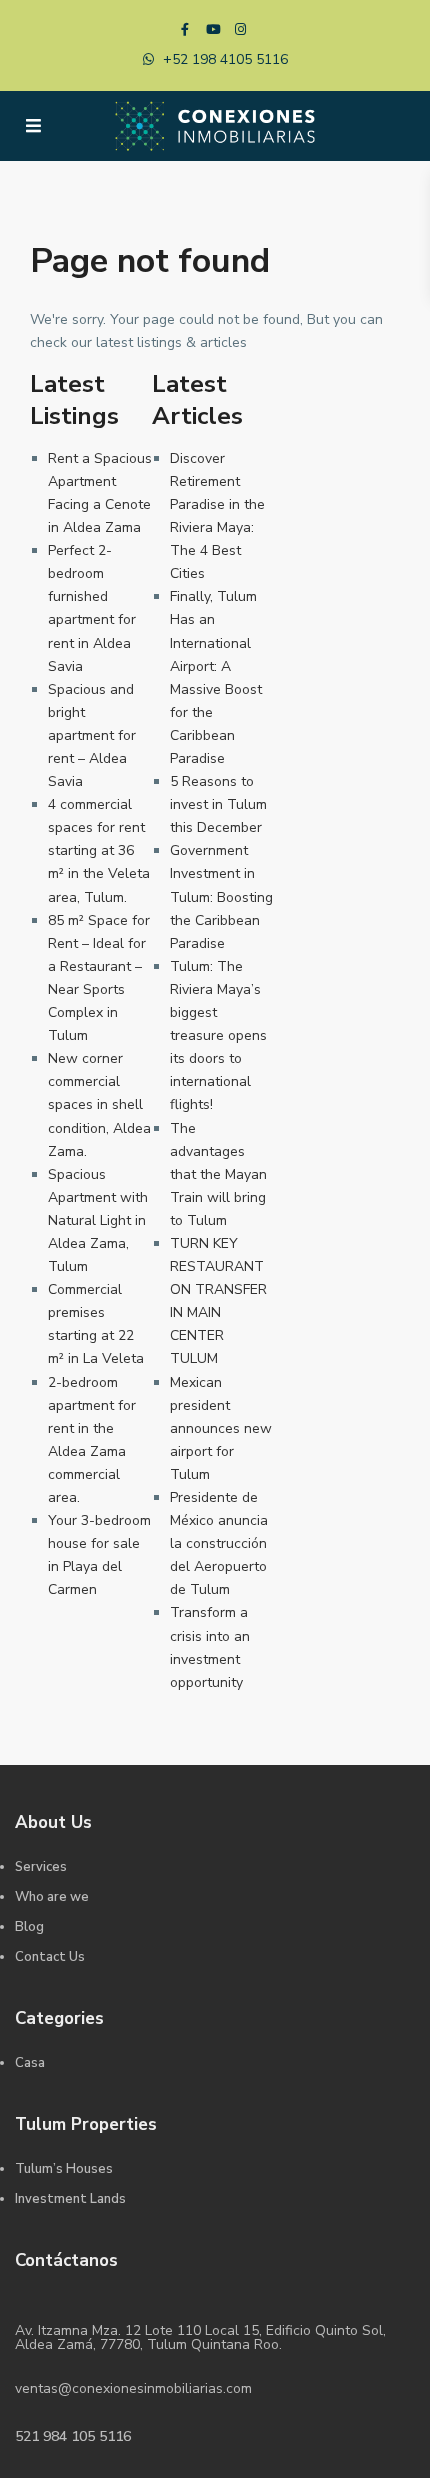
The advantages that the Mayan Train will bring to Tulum (218, 1174)
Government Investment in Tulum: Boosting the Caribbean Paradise (221, 896)
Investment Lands (70, 2199)
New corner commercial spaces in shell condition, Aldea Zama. (99, 1104)
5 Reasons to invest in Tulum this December (218, 804)
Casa (30, 2063)
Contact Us (50, 1957)
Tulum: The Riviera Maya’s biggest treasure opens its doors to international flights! (218, 1036)
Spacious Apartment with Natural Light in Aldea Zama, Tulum (98, 1220)
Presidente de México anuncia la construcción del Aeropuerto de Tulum (219, 1543)
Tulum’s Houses (64, 2169)
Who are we (52, 1897)
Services (41, 1867)
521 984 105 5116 (73, 2436)
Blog (29, 1927)
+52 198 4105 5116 (225, 59)
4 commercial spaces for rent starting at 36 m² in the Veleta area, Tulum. (99, 850)
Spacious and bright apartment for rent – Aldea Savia (92, 735)
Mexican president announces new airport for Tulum (221, 1428)
